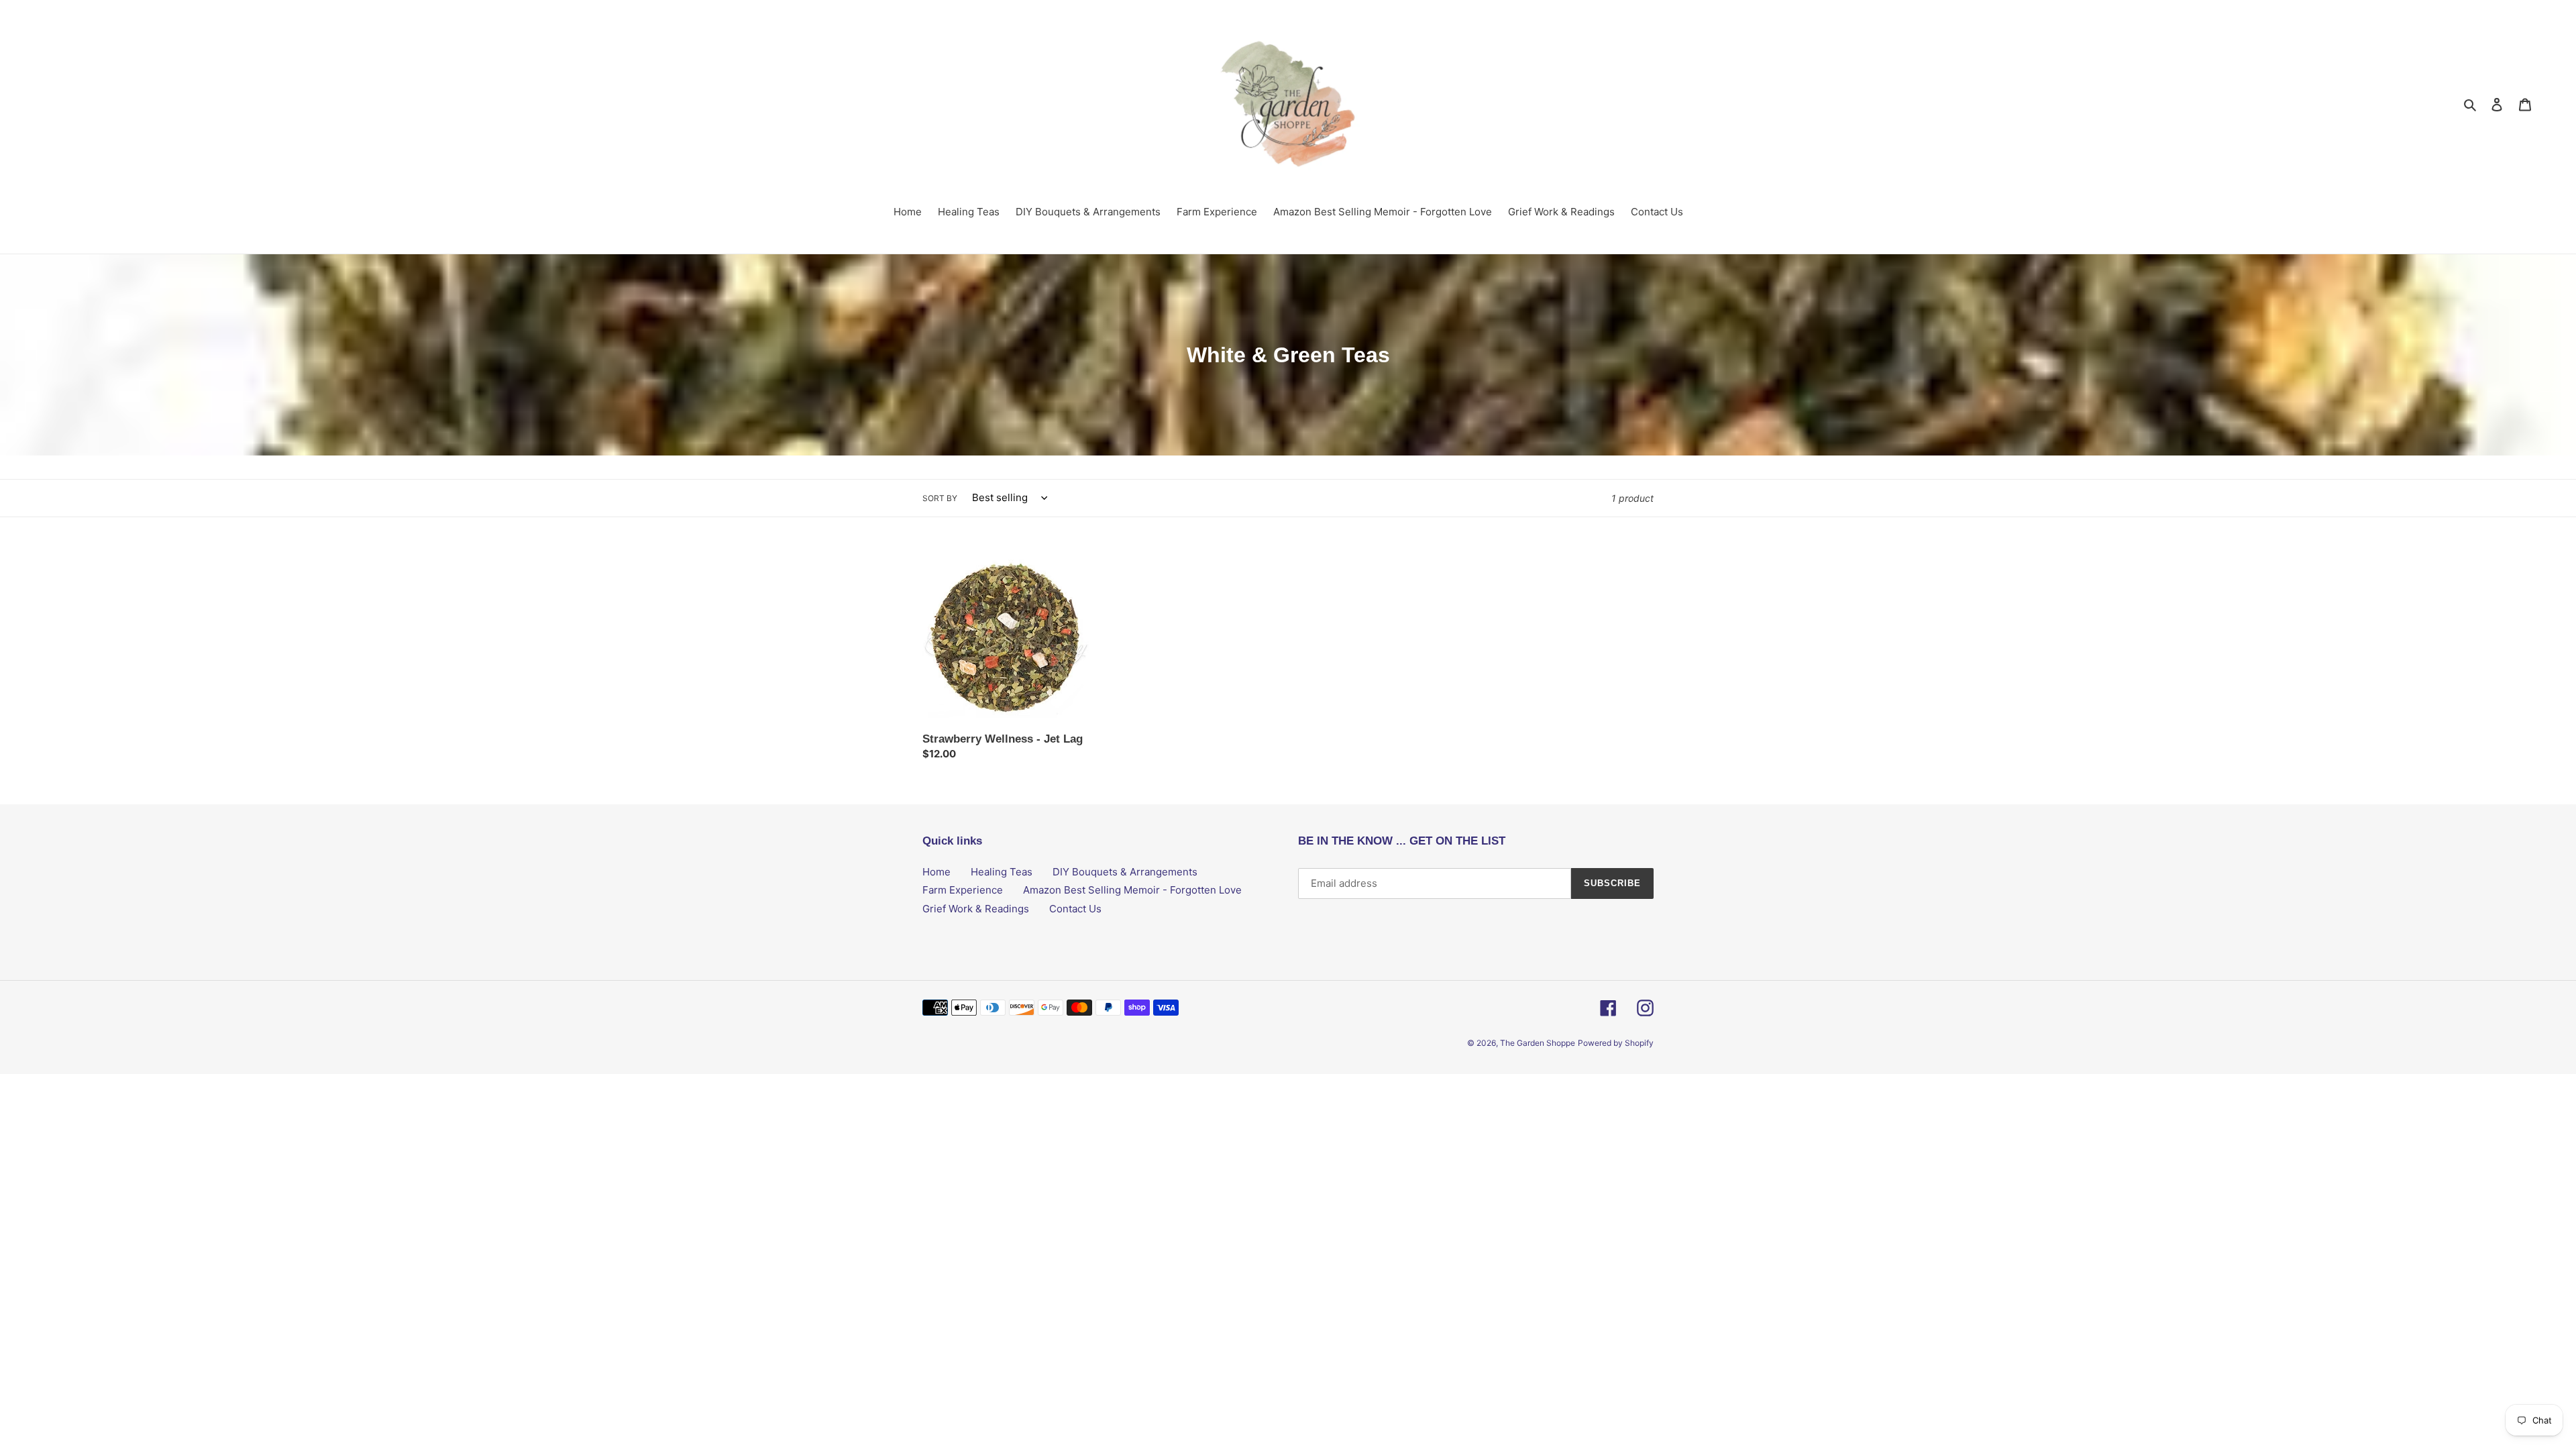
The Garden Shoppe (1538, 1043)
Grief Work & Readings (976, 909)
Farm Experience (963, 890)
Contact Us (1075, 909)
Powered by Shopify (1616, 1043)
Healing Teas (1002, 872)
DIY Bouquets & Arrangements (1125, 872)
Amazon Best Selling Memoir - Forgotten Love (1132, 890)
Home (936, 872)
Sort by (940, 498)
